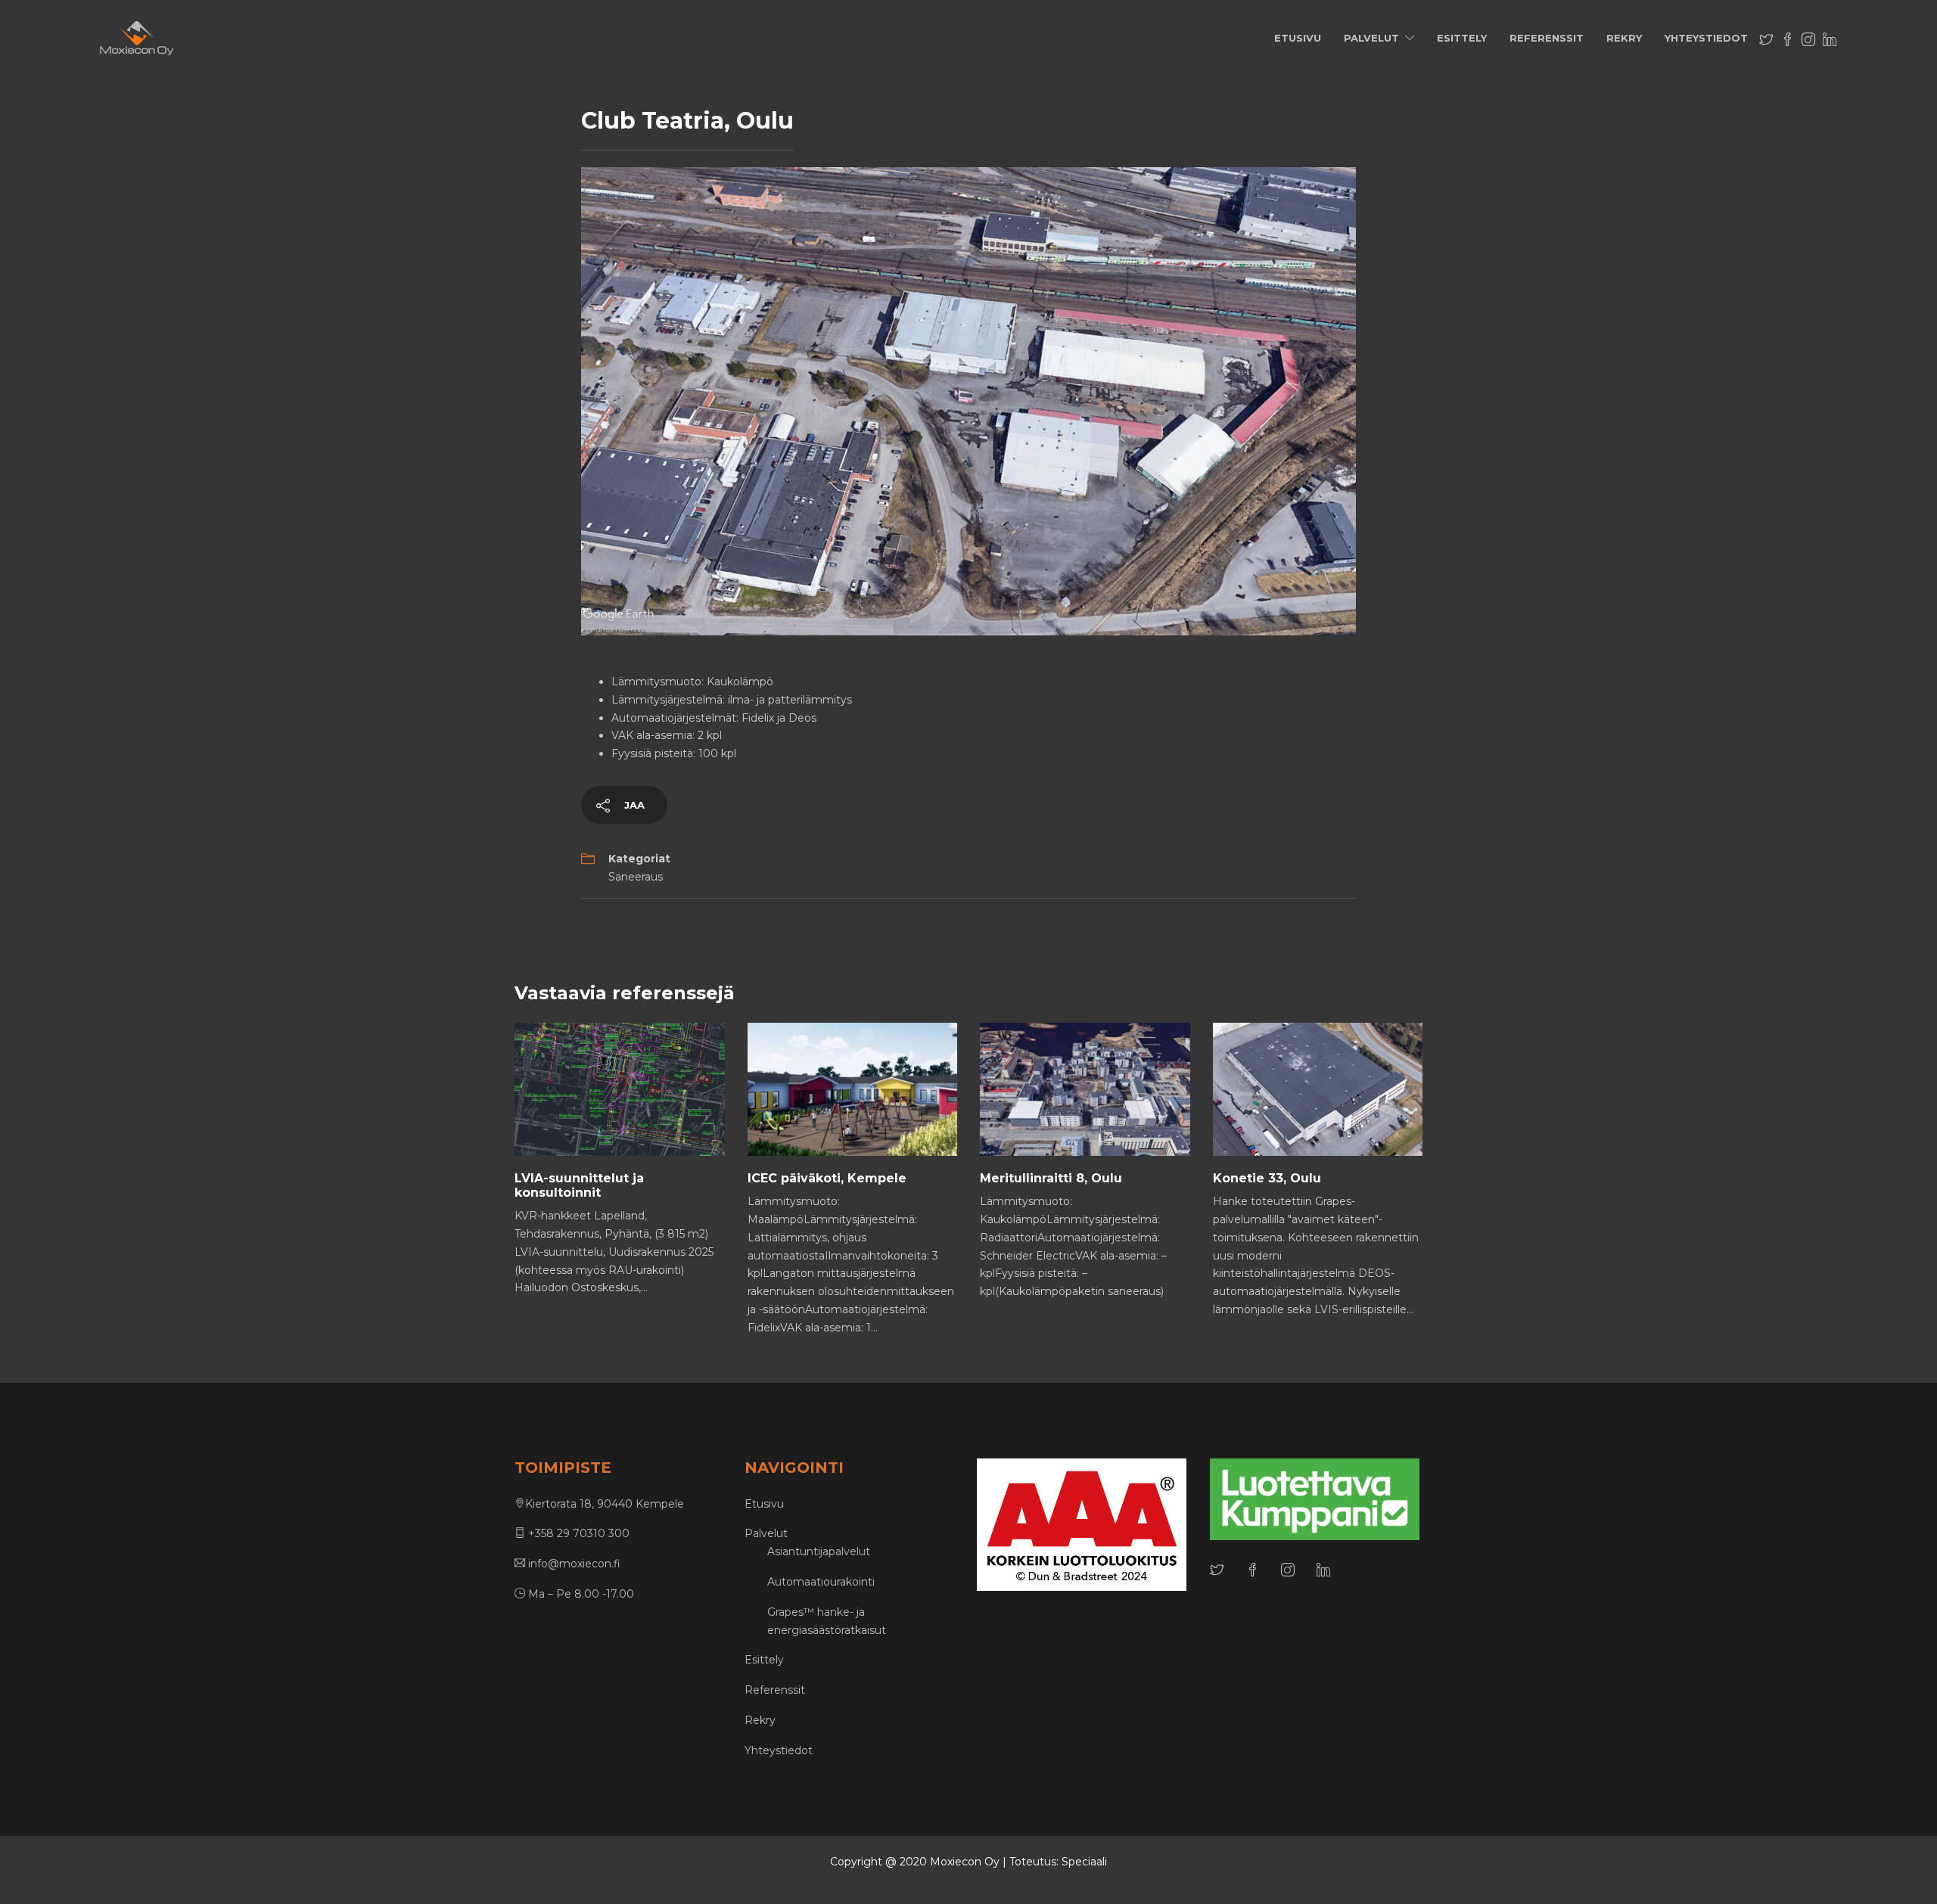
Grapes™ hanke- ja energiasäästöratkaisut (827, 1621)
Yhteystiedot (1706, 38)
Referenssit (1547, 38)
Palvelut (1371, 38)
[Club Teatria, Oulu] (968, 400)
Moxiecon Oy (965, 1862)
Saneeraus (636, 877)
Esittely (1462, 38)
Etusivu (1298, 38)
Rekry (1624, 38)
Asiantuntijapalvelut (819, 1551)
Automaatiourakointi (821, 1582)
